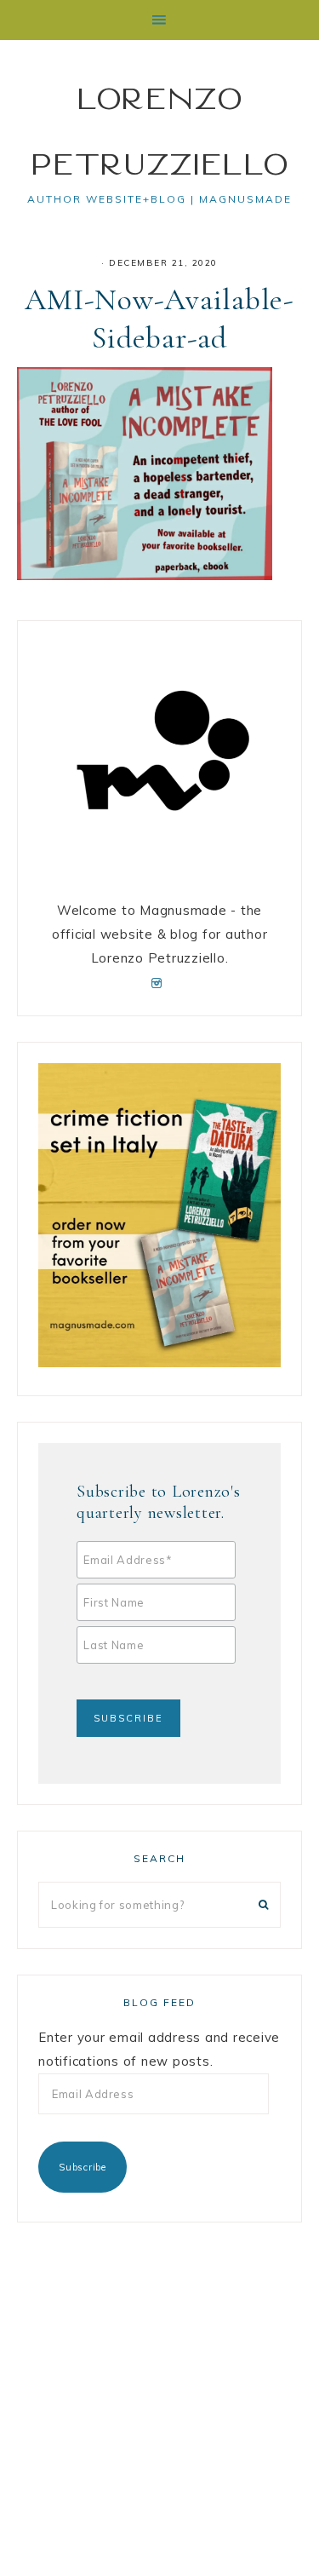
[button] (159, 20)
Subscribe (83, 2167)
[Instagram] (159, 982)
